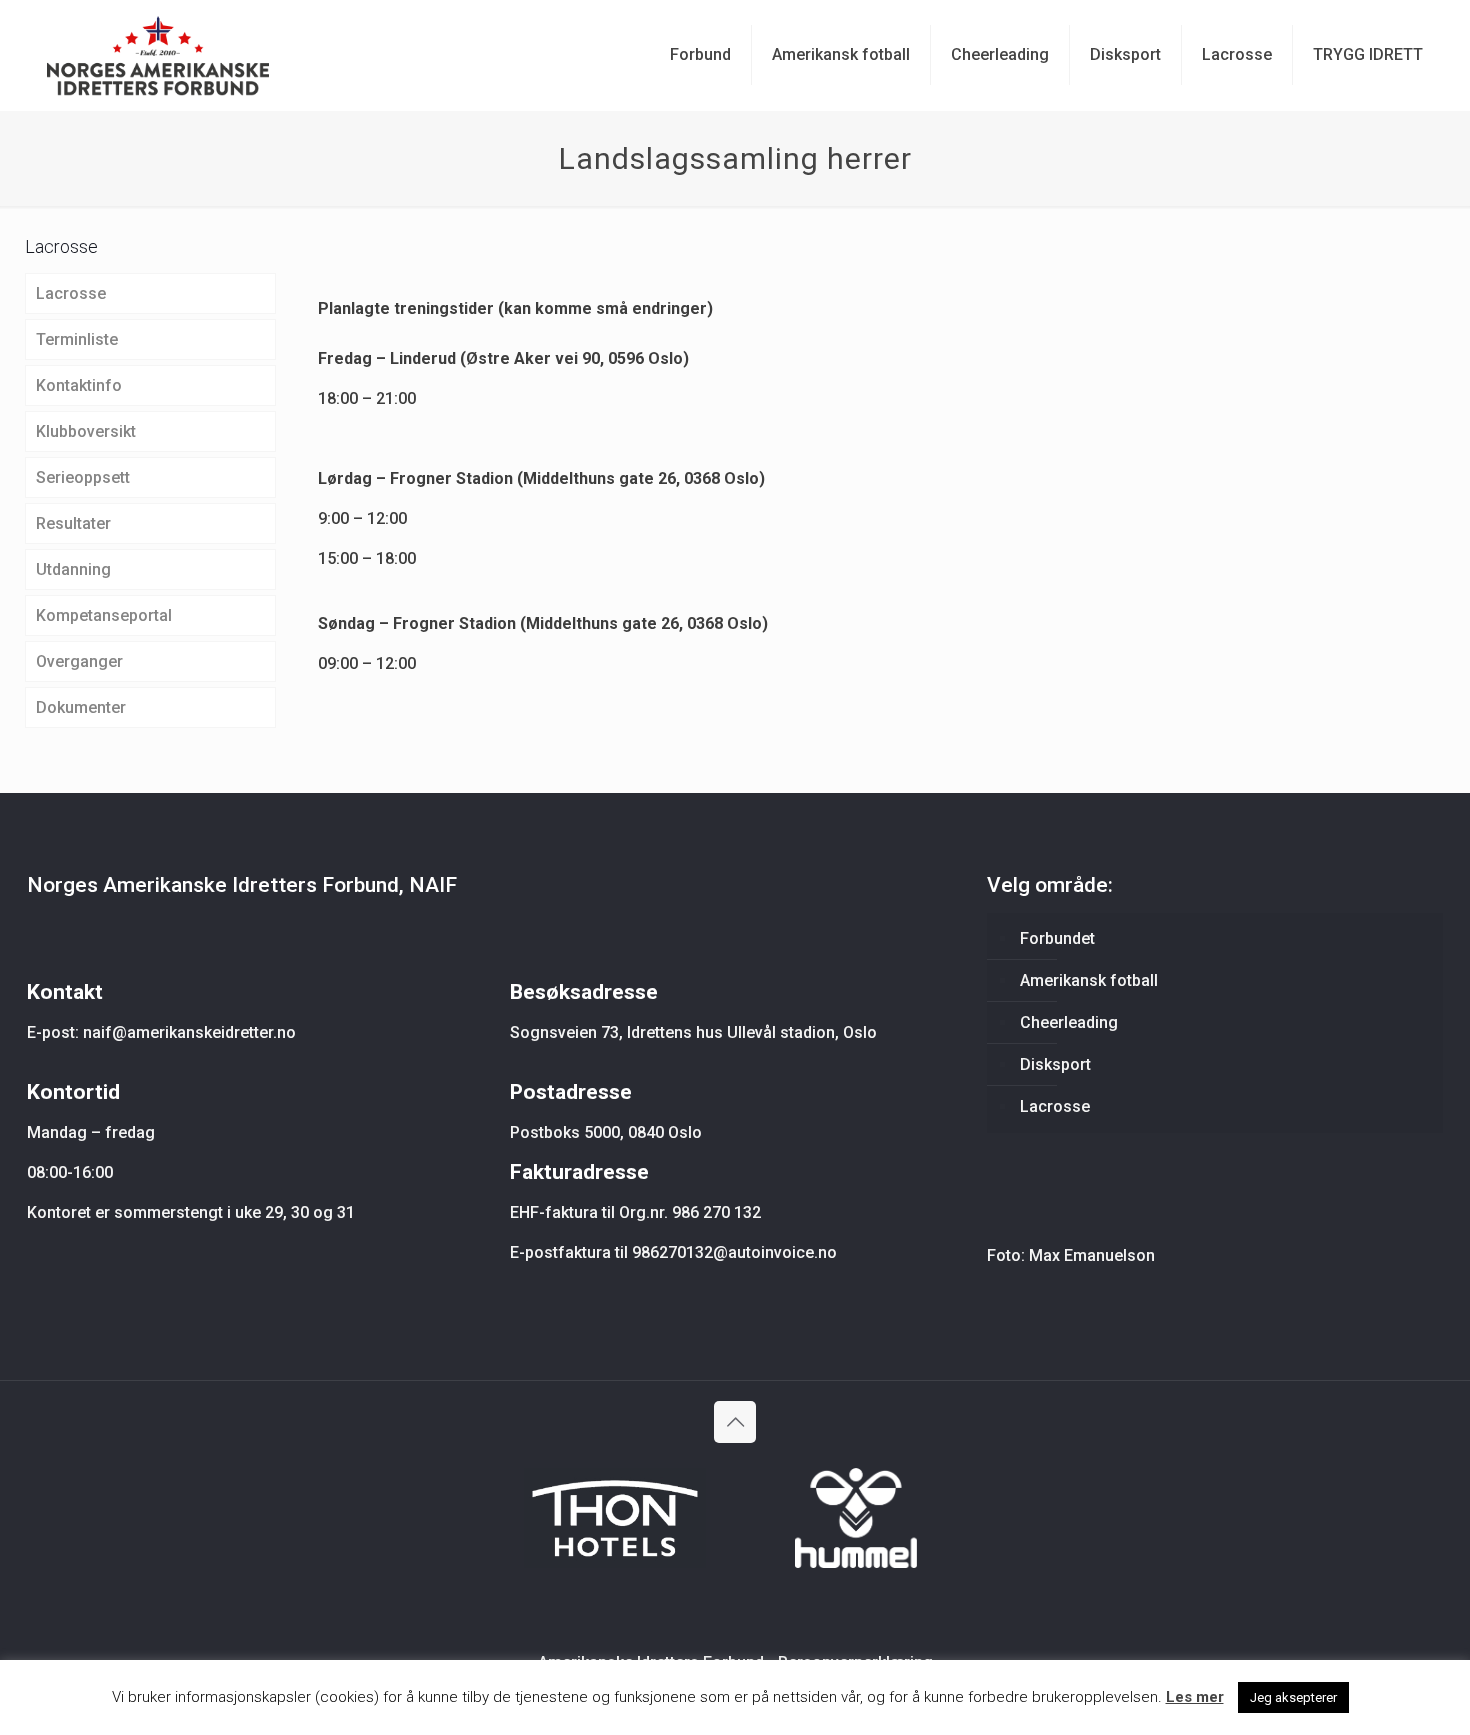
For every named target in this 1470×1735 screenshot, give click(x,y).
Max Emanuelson (1092, 1255)
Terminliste (77, 339)
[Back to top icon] (735, 1422)
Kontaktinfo (79, 385)
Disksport (1055, 1064)
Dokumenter (81, 707)
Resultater (73, 523)
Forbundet (1057, 938)
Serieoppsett (83, 477)
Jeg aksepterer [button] (1293, 1697)
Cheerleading (1069, 1022)
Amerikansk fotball (1089, 980)
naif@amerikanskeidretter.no (189, 1032)
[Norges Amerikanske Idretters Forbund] (158, 55)
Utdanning (73, 569)
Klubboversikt (86, 431)
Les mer (1195, 1697)
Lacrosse (71, 293)
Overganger (79, 661)
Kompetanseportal (104, 615)
